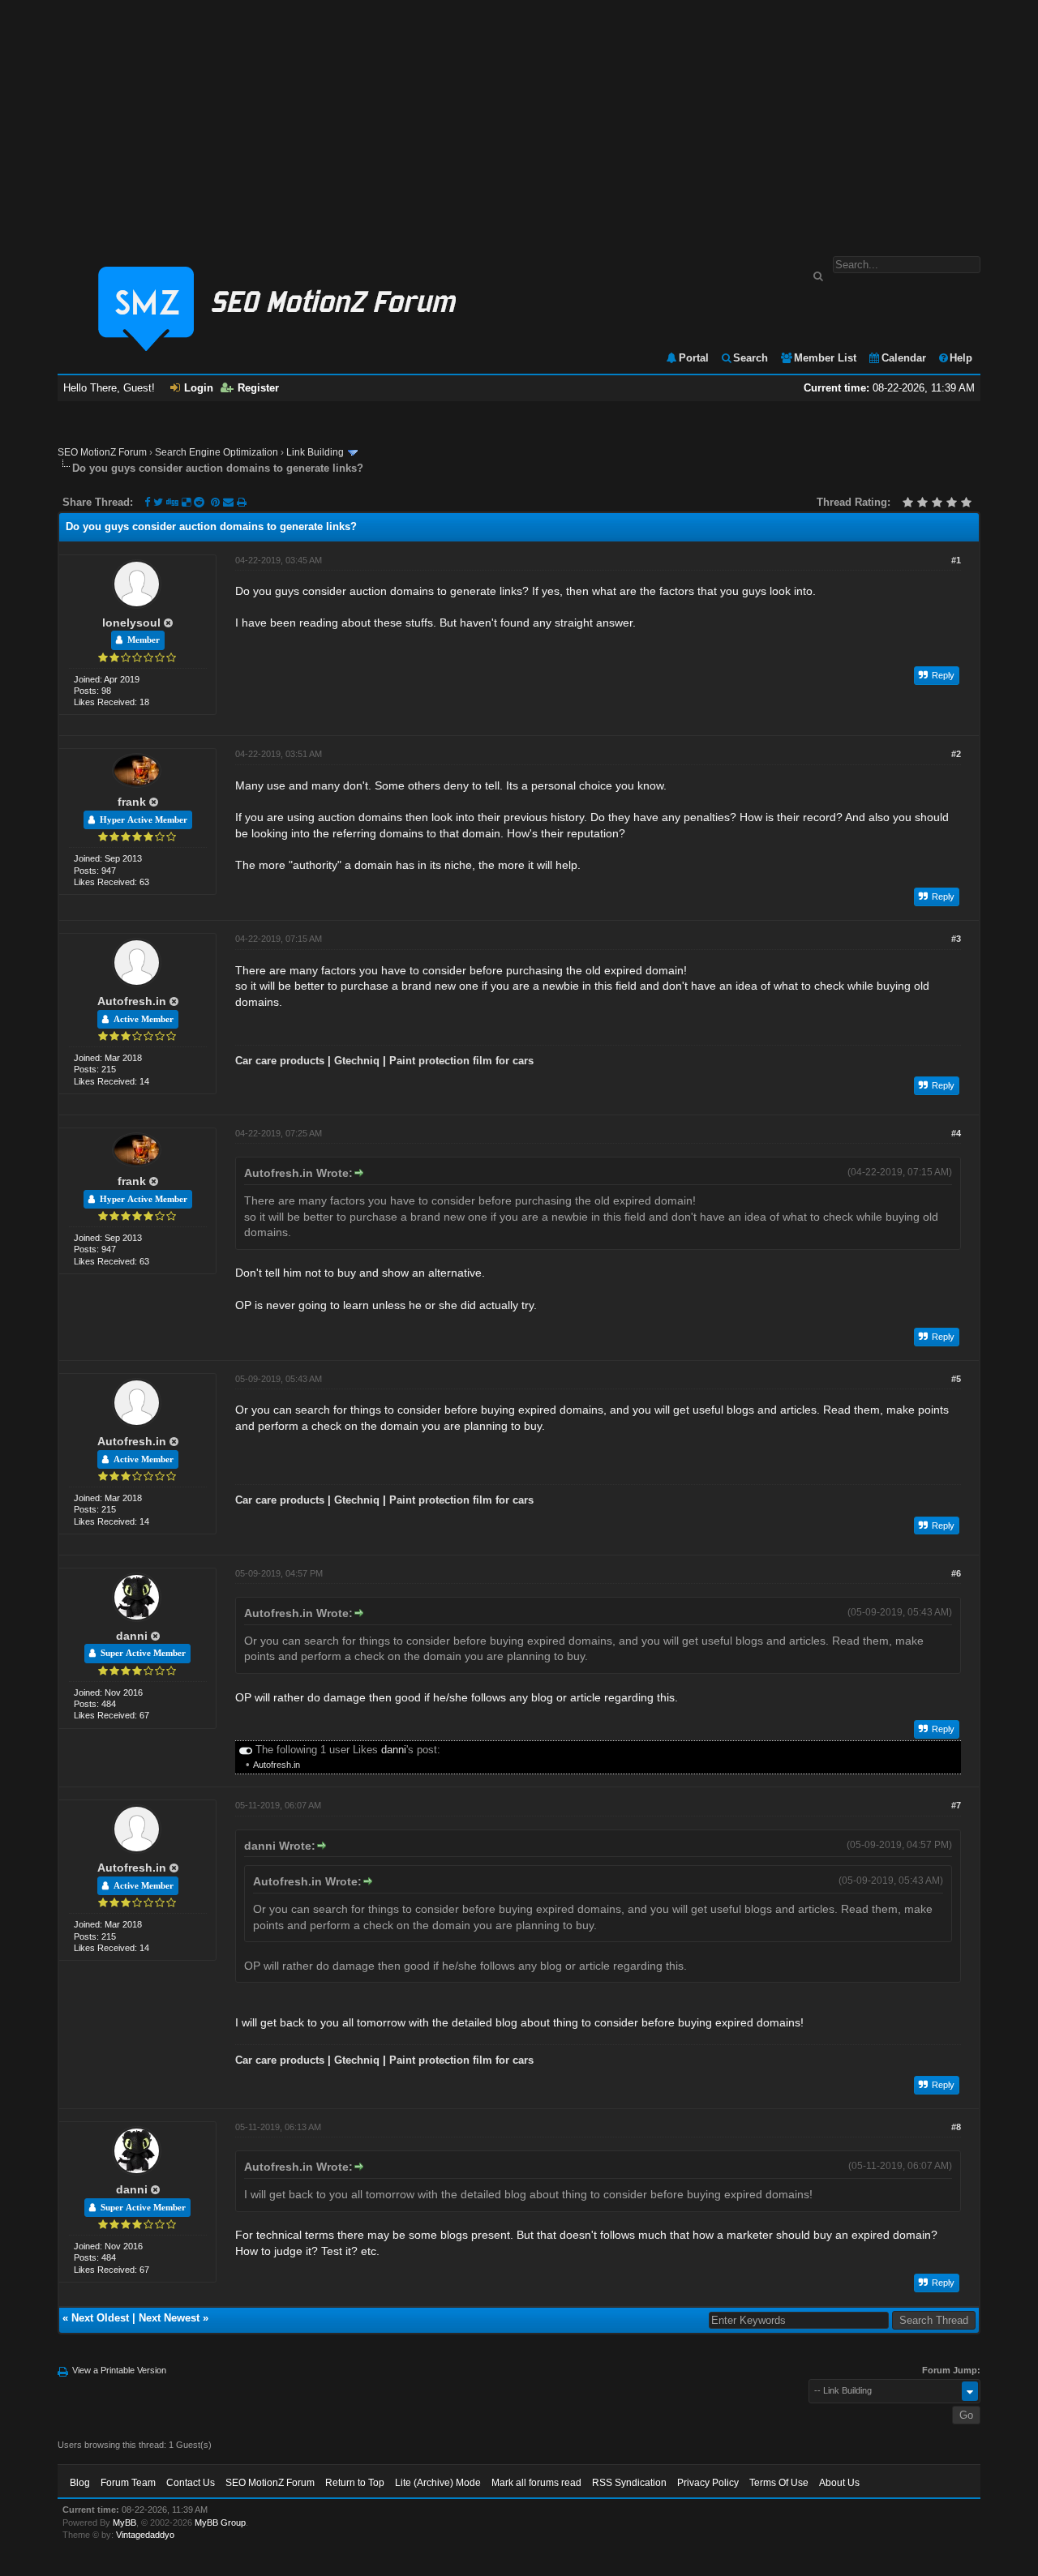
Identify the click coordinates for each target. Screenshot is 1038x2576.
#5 (956, 1379)
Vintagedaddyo (145, 2535)
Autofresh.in (132, 1001)
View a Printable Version (119, 2370)
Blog (80, 2483)
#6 (956, 1573)
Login (199, 388)
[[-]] (246, 1750)
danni (132, 1636)
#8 (956, 2127)
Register (258, 388)
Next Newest (169, 2318)
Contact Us (191, 2483)
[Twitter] (158, 502)
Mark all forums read (536, 2483)
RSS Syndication (629, 2483)
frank (132, 802)
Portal (694, 358)
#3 (956, 939)
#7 (956, 1805)
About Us (839, 2483)
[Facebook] (147, 502)
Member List (825, 358)
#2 (956, 754)
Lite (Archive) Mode (438, 2483)
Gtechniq (357, 1061)
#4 (956, 1133)
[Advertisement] (519, 120)
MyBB (124, 2523)
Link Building (315, 452)
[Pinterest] (217, 502)
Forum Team (128, 2483)
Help (961, 358)
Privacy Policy (708, 2483)
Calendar (904, 358)
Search (751, 358)
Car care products (280, 1061)
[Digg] (172, 502)
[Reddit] (199, 502)
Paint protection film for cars (461, 1061)
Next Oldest (100, 2318)
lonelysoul (131, 623)
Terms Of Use (779, 2483)
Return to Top (355, 2483)
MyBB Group (220, 2523)
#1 (956, 560)
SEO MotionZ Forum (102, 452)
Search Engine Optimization (217, 452)
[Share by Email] (230, 502)
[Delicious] (186, 502)
